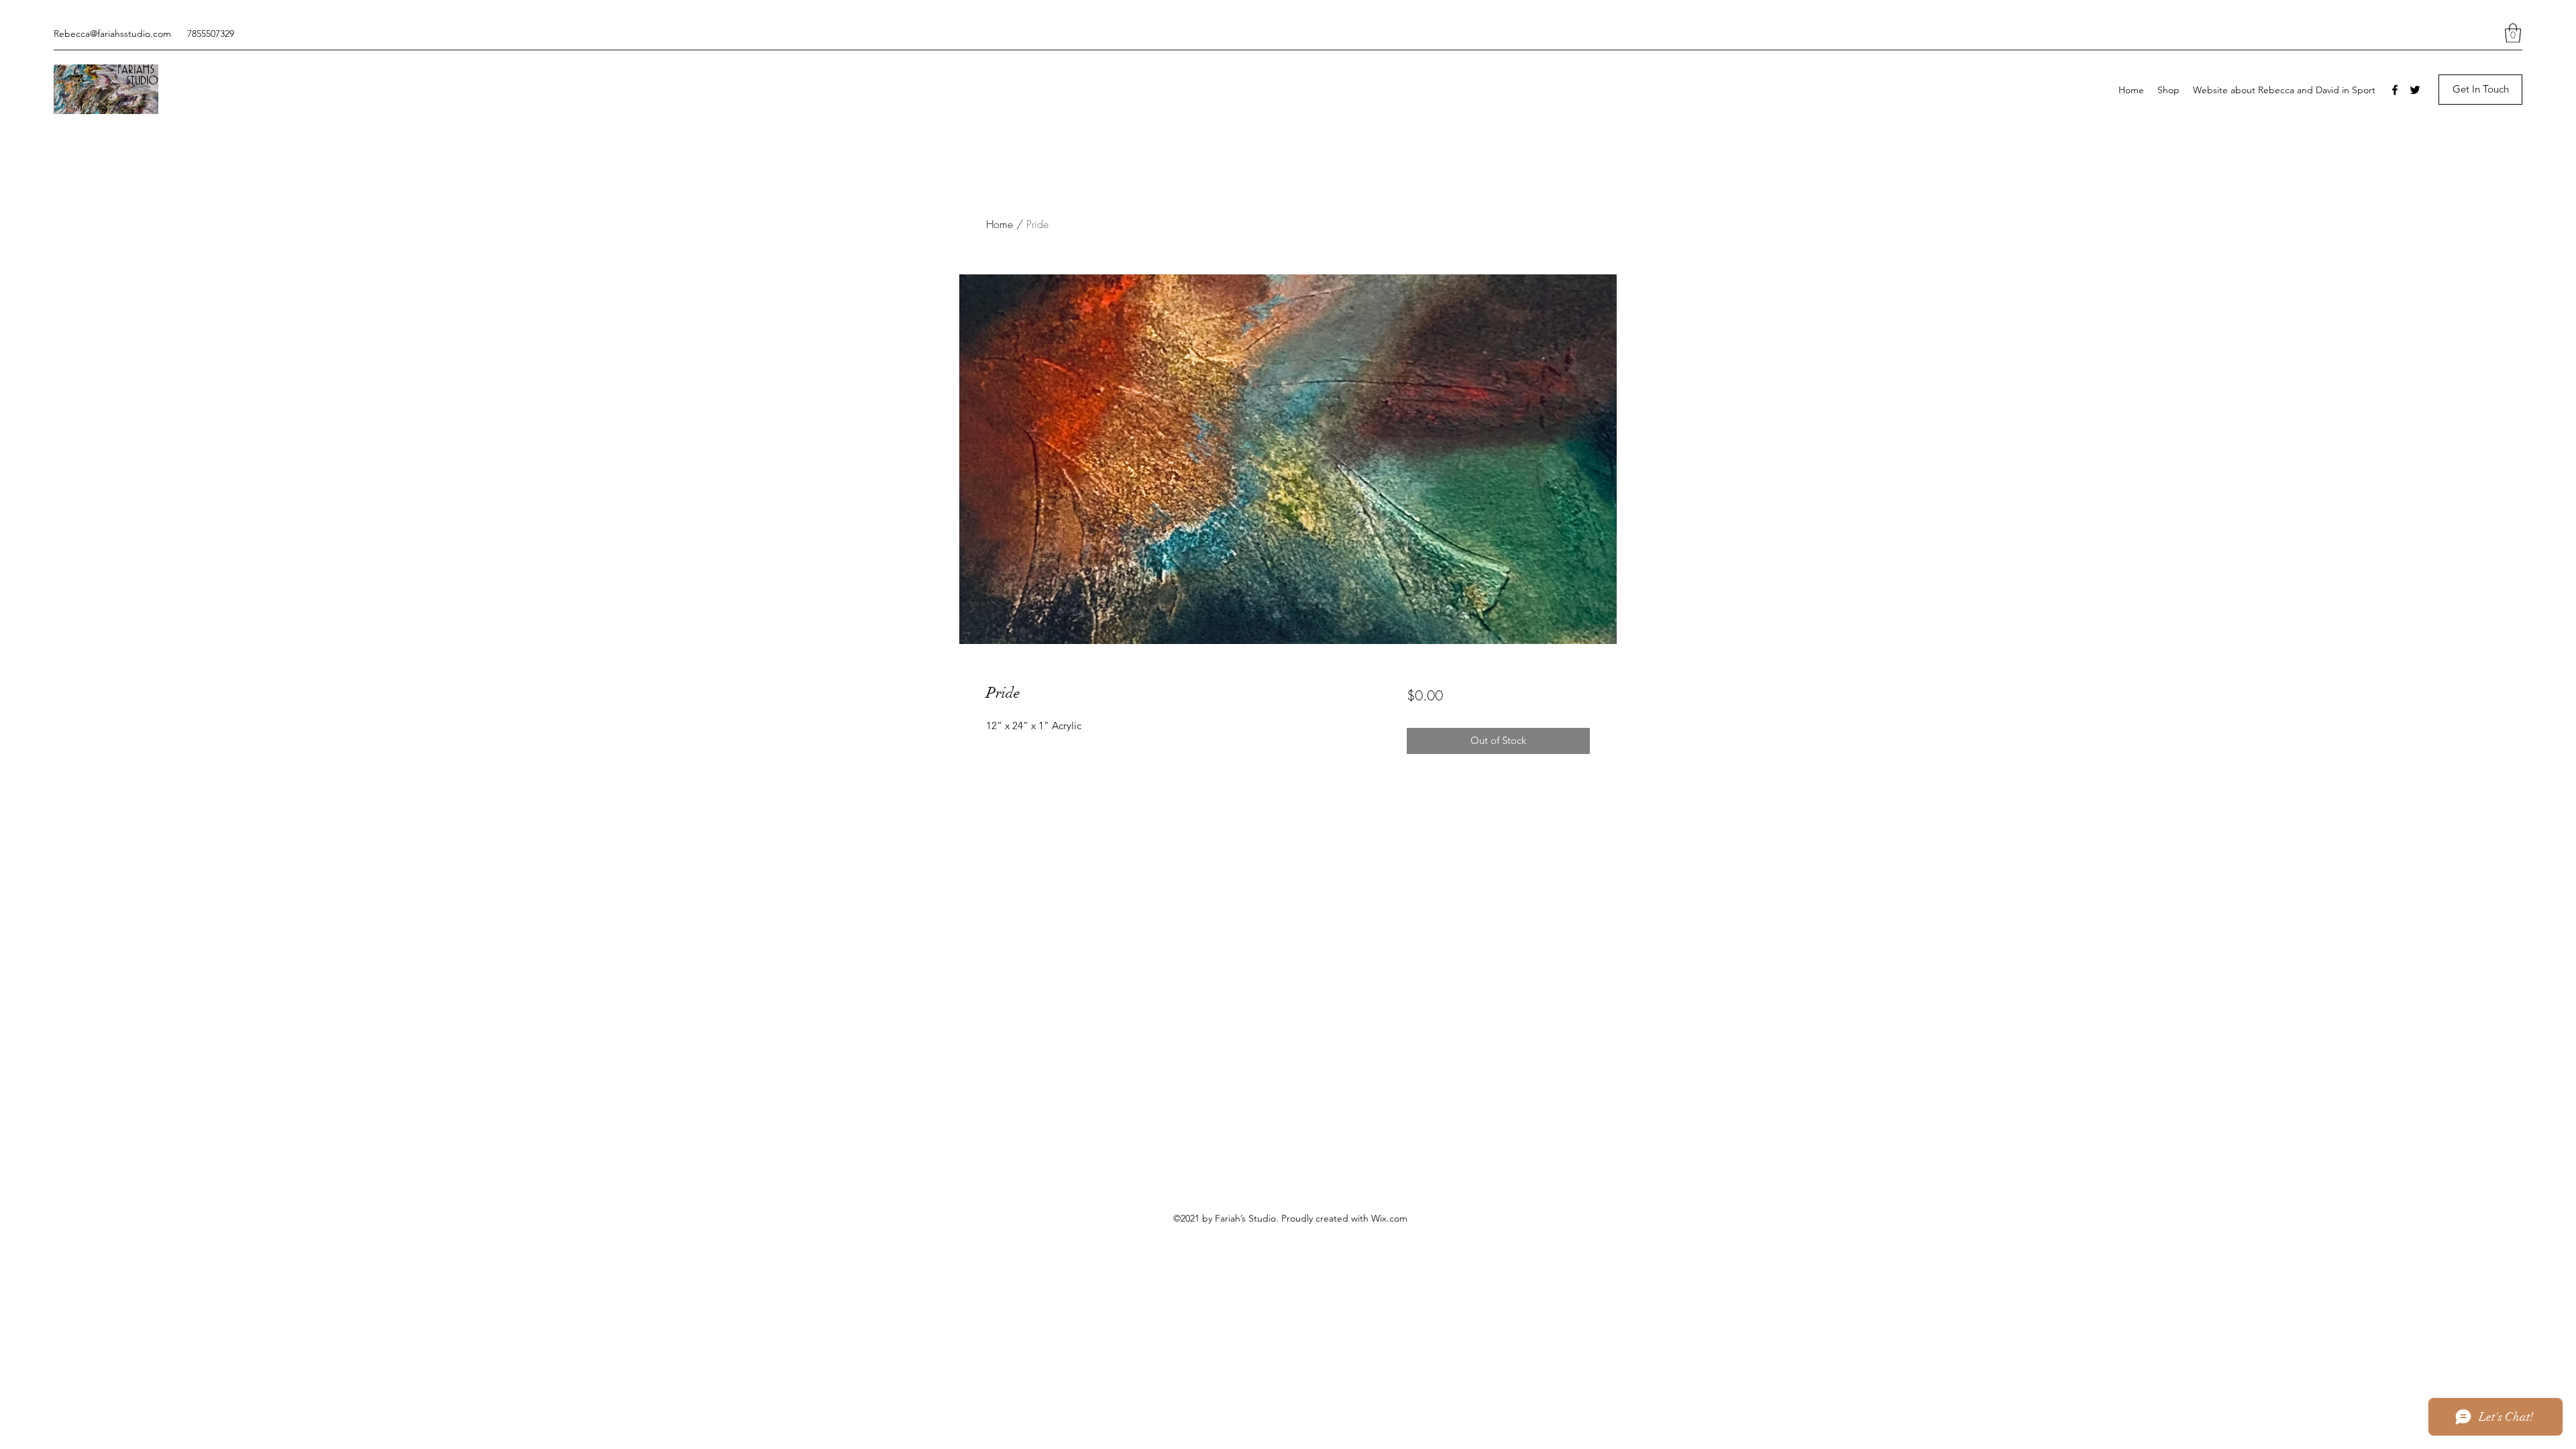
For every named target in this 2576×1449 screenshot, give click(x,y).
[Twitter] (2415, 90)
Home (1000, 224)
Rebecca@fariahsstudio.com (112, 34)
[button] (2513, 33)
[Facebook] (2395, 90)
